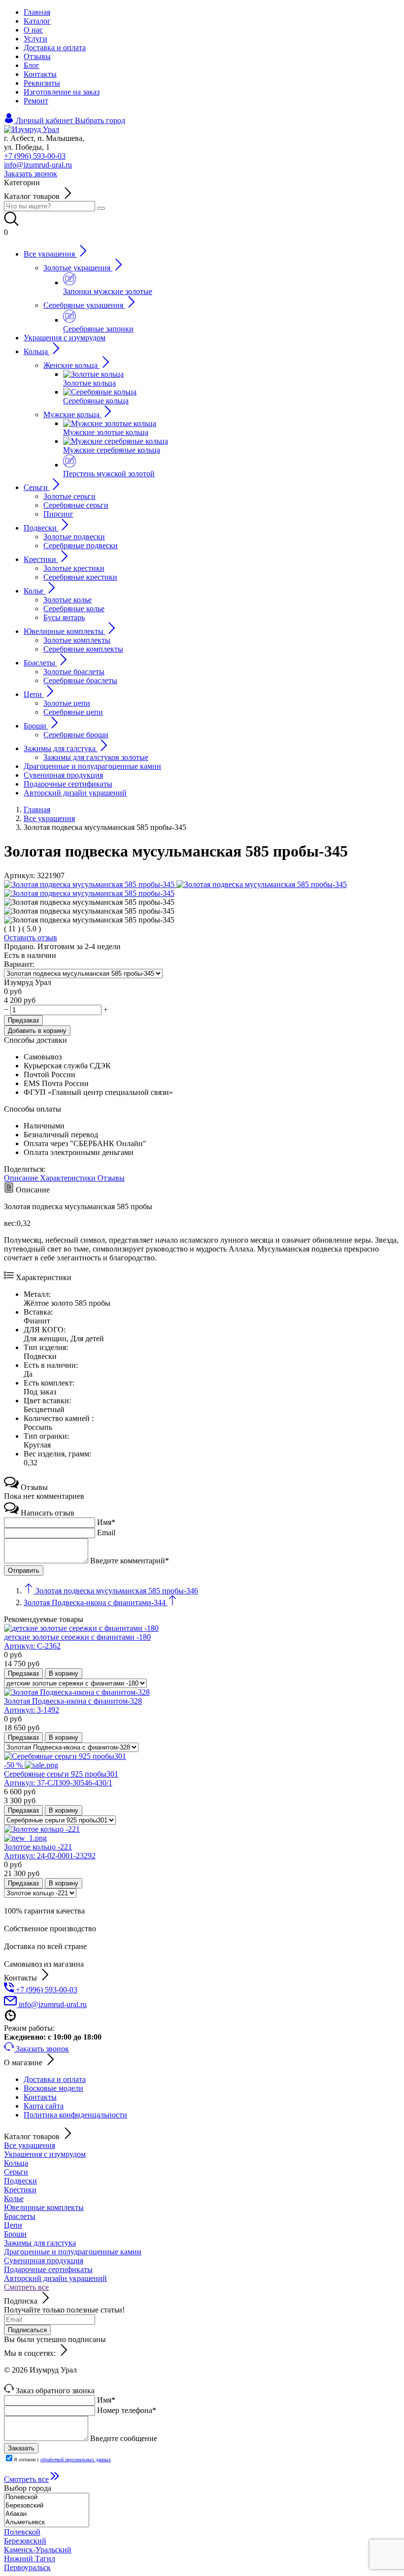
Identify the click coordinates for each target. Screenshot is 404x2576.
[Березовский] (47, 2506)
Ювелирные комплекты (44, 2207)
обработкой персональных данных (76, 2460)
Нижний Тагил (30, 2559)
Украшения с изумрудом (45, 2154)
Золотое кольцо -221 (50, 1851)
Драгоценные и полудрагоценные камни (73, 2252)
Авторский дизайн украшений (55, 2278)
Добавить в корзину (37, 1031)
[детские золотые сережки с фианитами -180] (81, 1628)
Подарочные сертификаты (48, 2269)
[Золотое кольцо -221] (202, 1834)
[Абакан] (47, 2514)
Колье (14, 2198)
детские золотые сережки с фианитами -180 (77, 1641)
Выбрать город (100, 120)
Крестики (20, 2190)
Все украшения (30, 2145)
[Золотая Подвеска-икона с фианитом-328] (77, 1692)
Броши (15, 2234)
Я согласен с (62, 2460)
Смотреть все (26, 2287)
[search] (101, 208)
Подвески (20, 2181)
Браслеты (20, 2216)
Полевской (22, 2532)
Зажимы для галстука (40, 2243)
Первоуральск (27, 2567)
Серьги (16, 2172)
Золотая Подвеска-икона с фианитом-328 (73, 1705)
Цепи (13, 2225)
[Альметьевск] (47, 2523)
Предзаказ (23, 1020)
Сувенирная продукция (44, 2261)
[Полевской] (47, 2497)
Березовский (25, 2541)
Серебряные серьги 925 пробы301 (61, 1778)
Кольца (16, 2163)
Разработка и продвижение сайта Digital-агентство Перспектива (112, 2379)
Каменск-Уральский (38, 2550)
